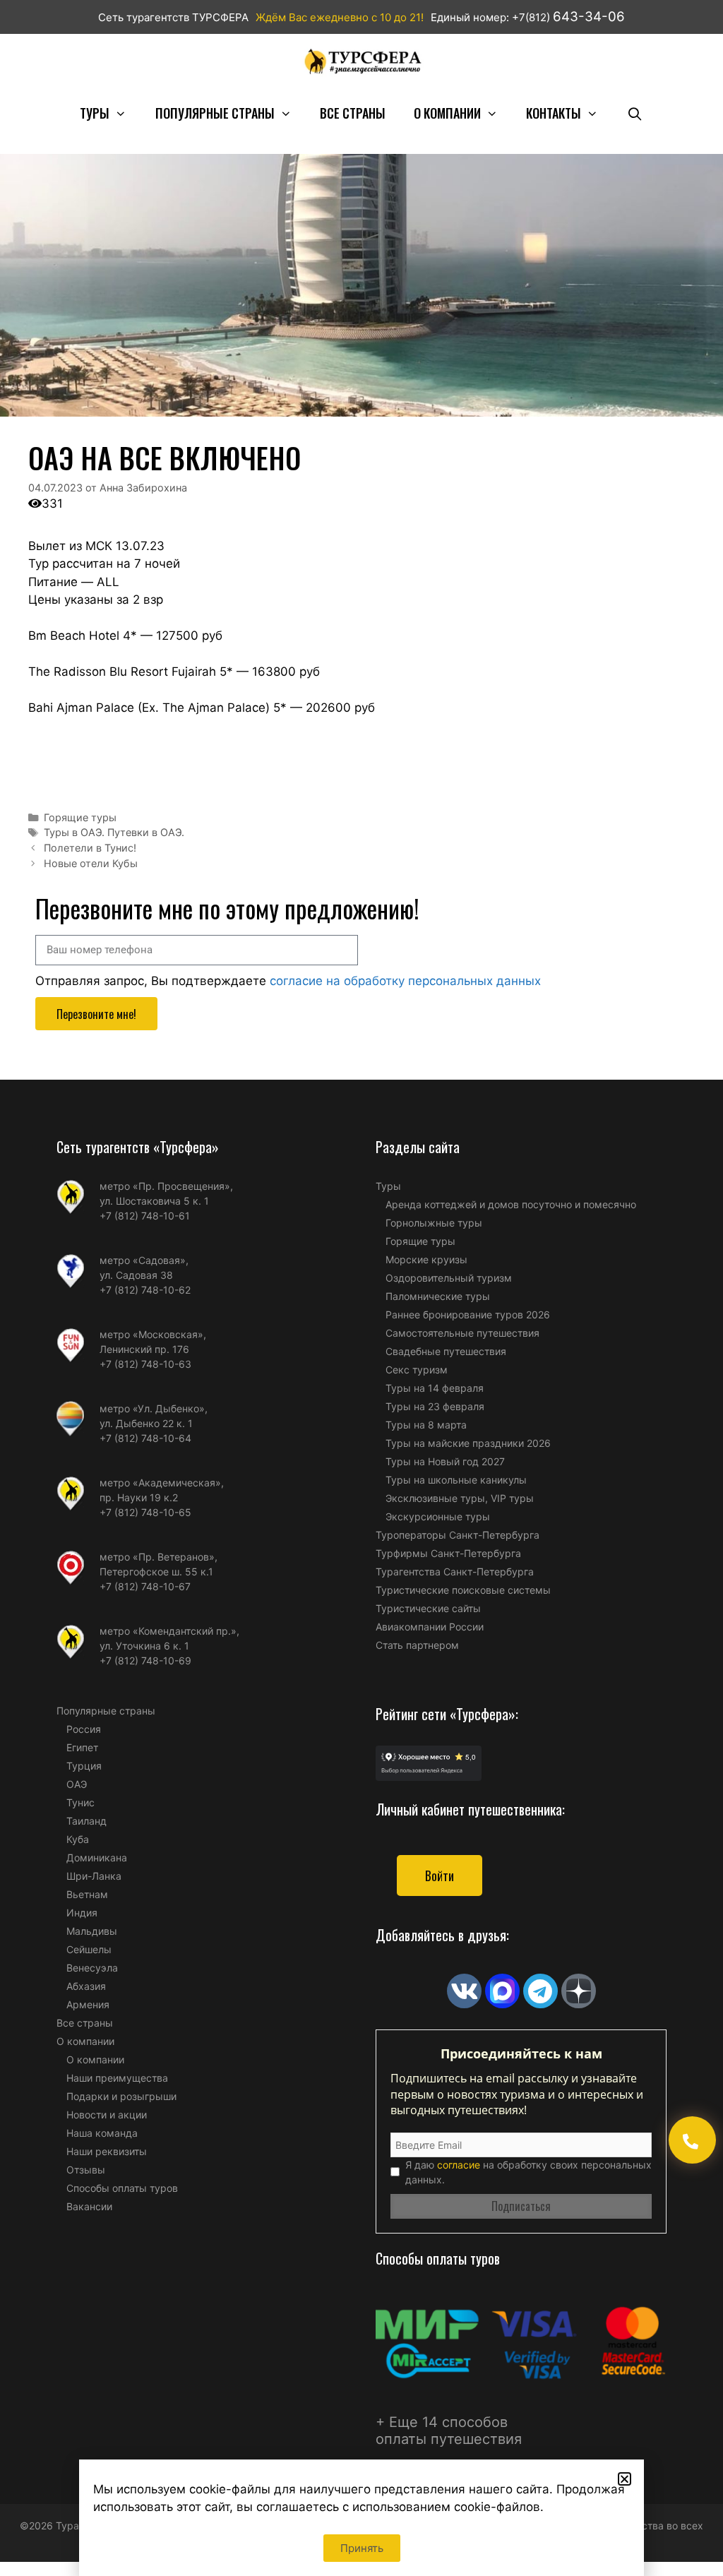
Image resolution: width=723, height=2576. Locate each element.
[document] (361, 1288)
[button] (625, 2479)
